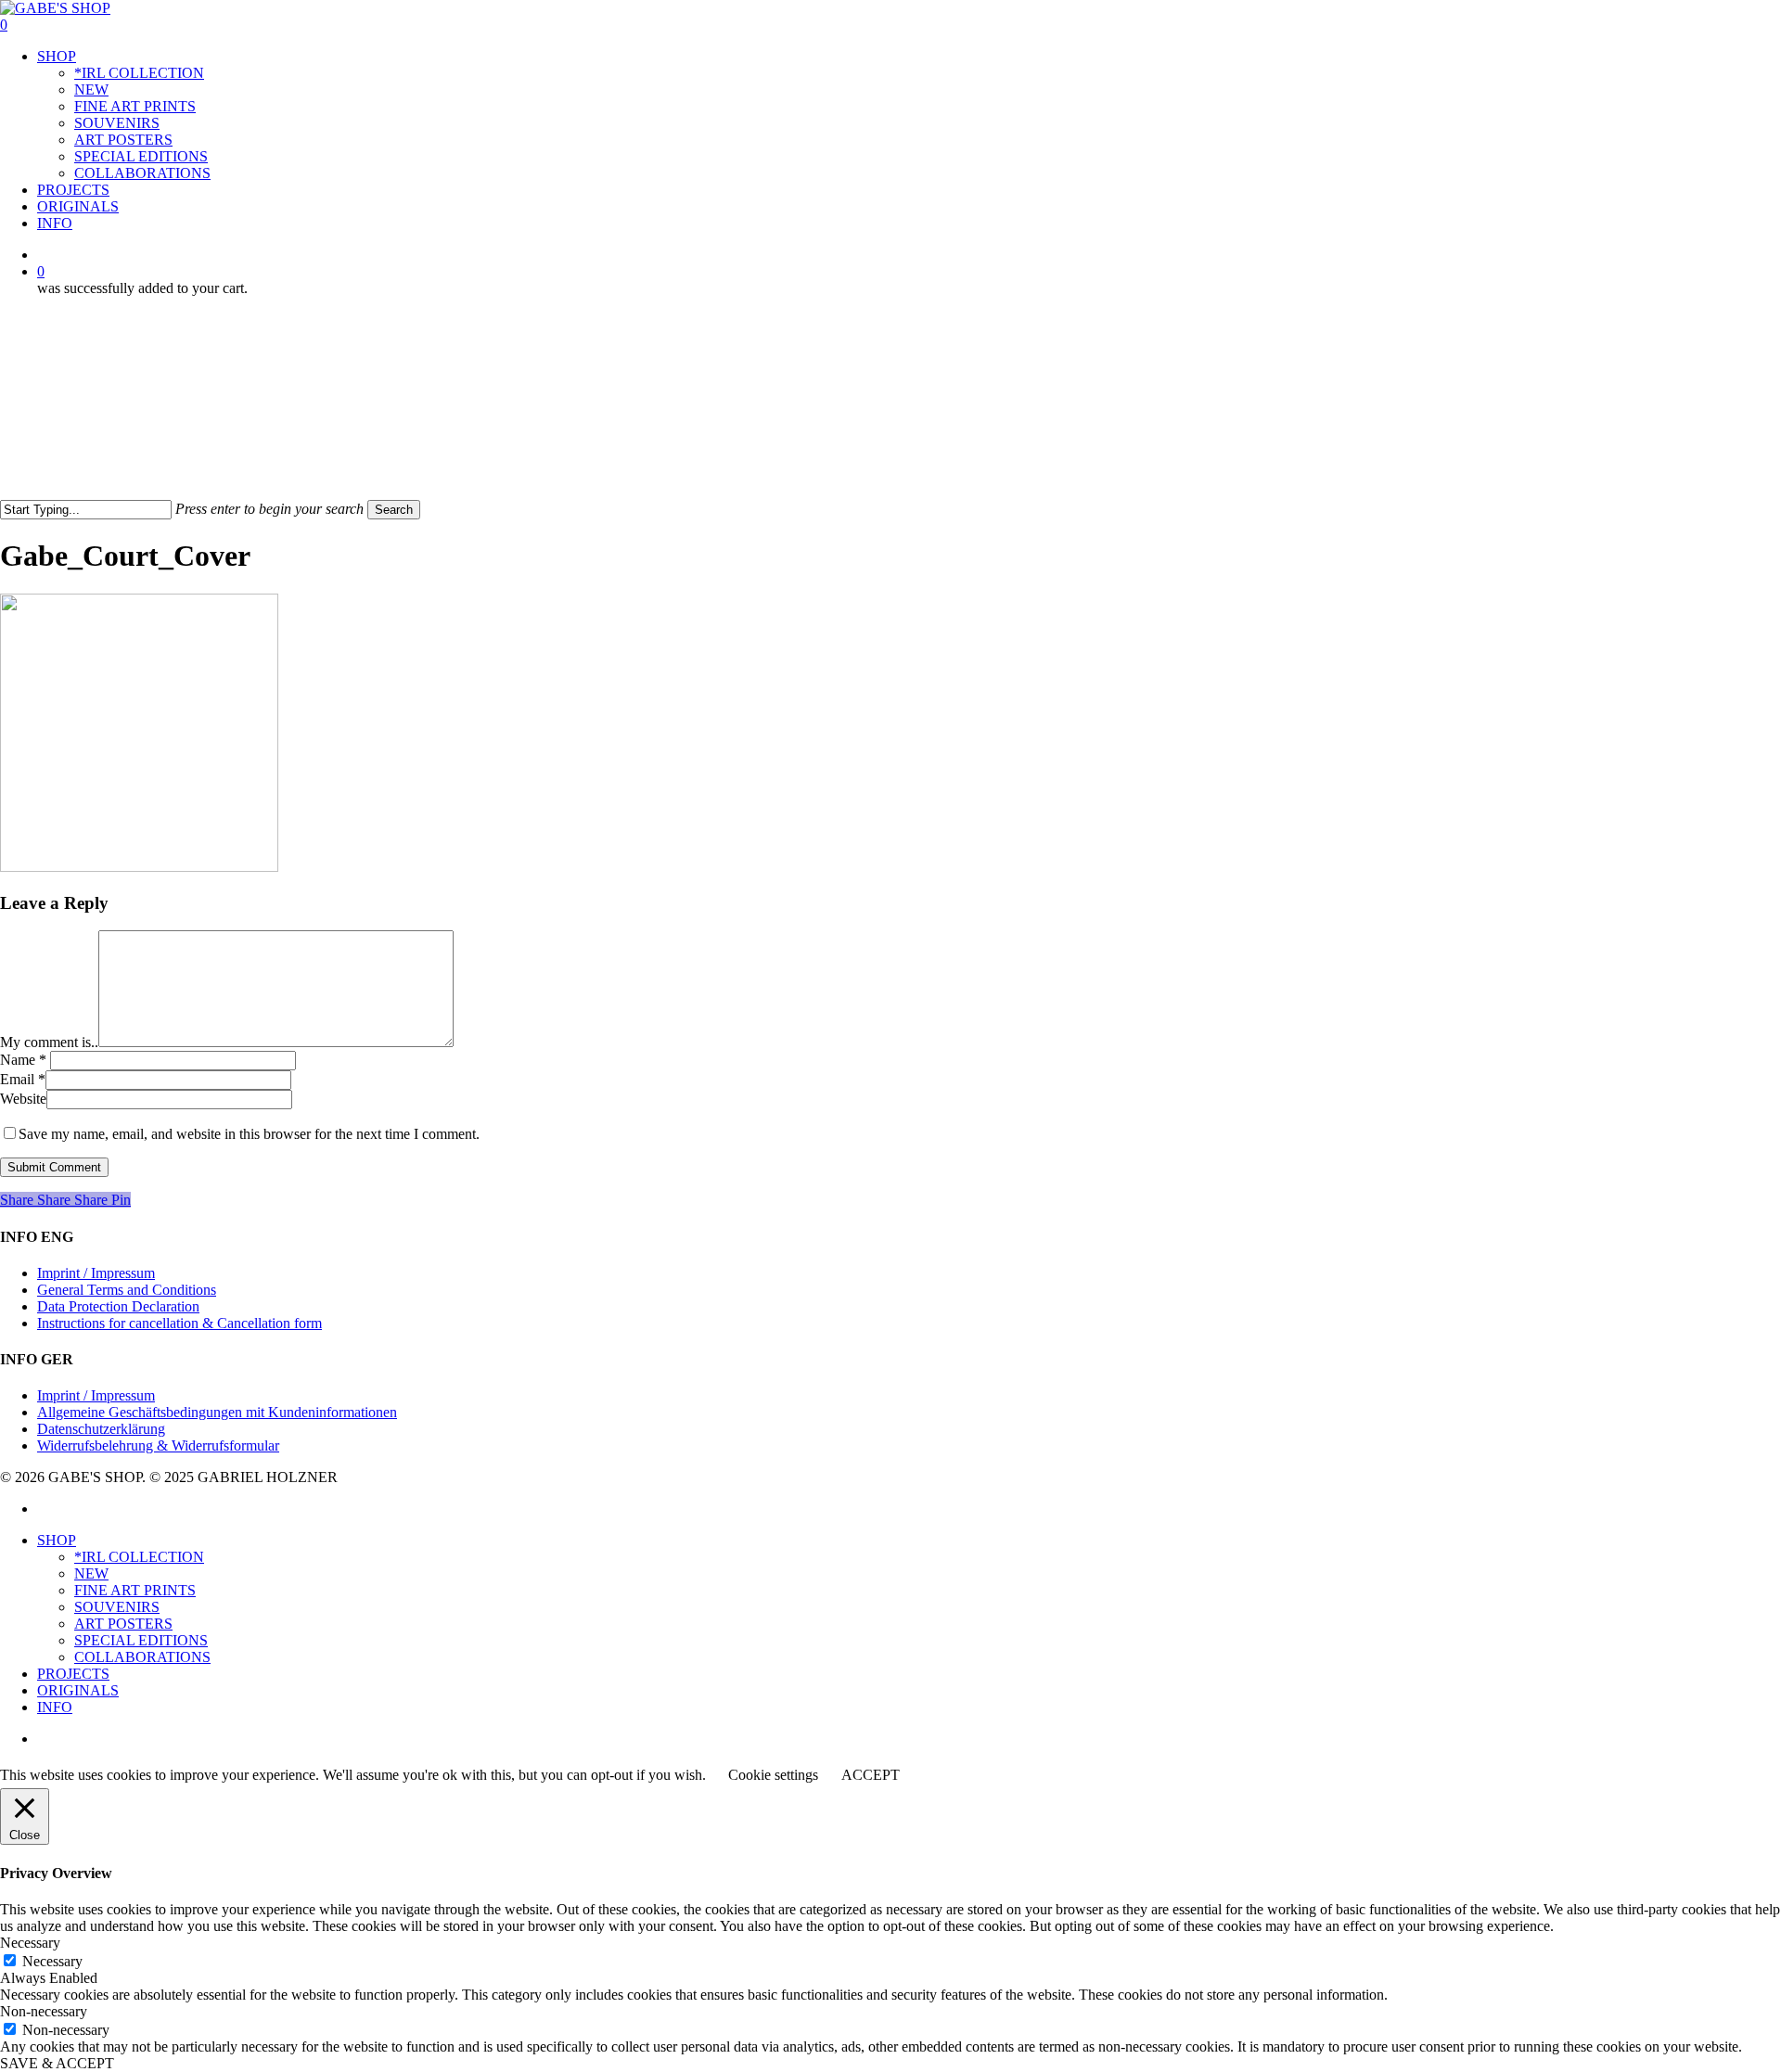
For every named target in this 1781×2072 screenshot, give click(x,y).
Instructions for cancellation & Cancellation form (179, 1323)
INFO (55, 1707)
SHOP (57, 1540)
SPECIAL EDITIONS (141, 1640)
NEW (91, 1573)
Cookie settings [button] (773, 1775)
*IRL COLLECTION (139, 1557)
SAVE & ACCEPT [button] (57, 2063)
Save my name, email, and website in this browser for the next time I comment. (249, 1134)
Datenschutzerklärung (101, 1429)
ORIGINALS (78, 1690)
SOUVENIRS (117, 1607)
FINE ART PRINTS (135, 1590)
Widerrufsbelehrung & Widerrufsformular (158, 1445)
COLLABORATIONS (142, 1657)
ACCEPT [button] (871, 1775)
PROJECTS (73, 1674)
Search (394, 510)
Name (23, 1060)
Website (23, 1099)
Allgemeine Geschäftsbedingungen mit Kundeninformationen (217, 1412)
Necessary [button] (30, 1943)
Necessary (52, 1961)
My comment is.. (49, 1042)
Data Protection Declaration (118, 1306)
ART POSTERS (123, 1624)
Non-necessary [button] (44, 2011)
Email (23, 1079)
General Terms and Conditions (127, 1290)
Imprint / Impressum (96, 1273)
